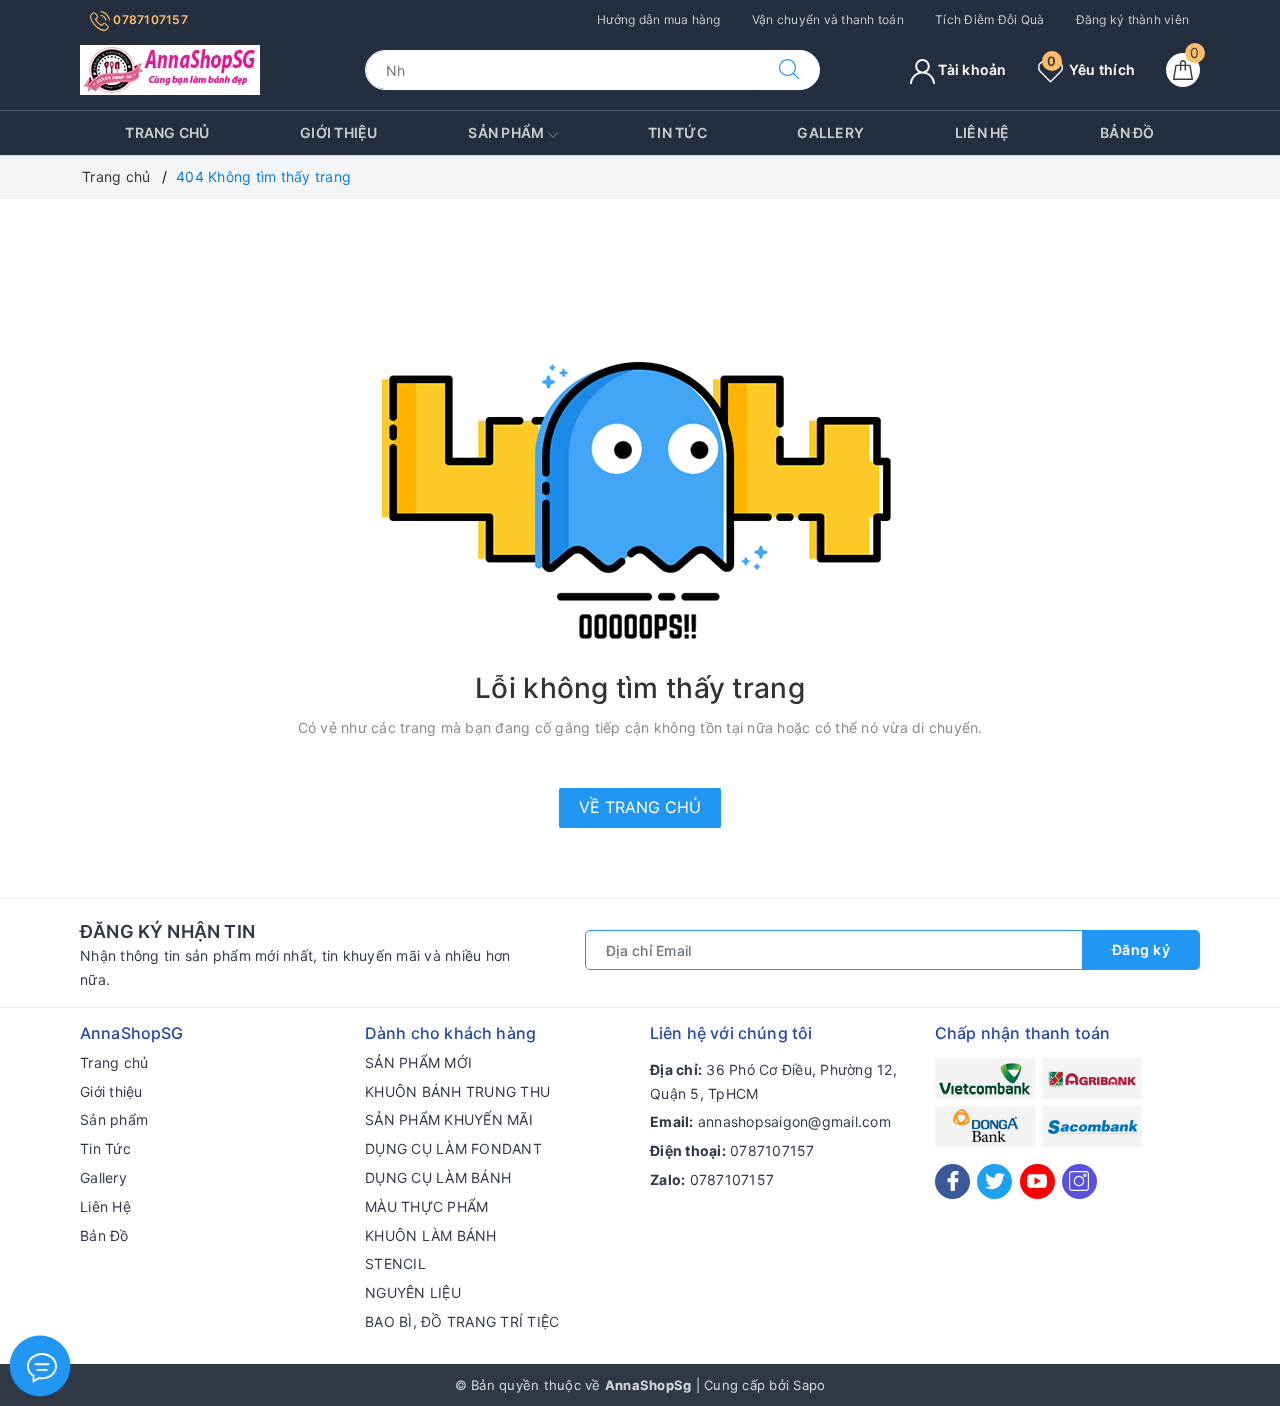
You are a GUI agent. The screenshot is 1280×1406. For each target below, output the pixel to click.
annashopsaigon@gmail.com (794, 1121)
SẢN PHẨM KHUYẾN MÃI (449, 1119)
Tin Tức (677, 132)
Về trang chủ (640, 807)
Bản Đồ (1127, 132)
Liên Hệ (982, 132)
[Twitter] (994, 1181)
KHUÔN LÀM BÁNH (431, 1235)
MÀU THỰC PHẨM (426, 1206)
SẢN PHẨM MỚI (418, 1062)
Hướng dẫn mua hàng (659, 19)
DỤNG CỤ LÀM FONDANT (453, 1148)
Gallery (830, 132)
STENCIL (395, 1263)
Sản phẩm (507, 132)
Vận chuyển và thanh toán (828, 19)
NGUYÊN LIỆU (413, 1292)
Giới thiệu (339, 132)
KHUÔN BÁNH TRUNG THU (457, 1091)
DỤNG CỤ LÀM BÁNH (438, 1177)
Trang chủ (167, 132)
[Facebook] (952, 1181)
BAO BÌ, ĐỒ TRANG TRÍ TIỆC (462, 1321)
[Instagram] (1079, 1181)
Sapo (809, 1385)
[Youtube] (1037, 1181)
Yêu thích (1091, 69)
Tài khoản (971, 69)
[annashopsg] (170, 68)
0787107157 (149, 19)
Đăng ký (1141, 949)
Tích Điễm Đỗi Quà (989, 19)
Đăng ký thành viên (1133, 19)
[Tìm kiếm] (789, 70)
